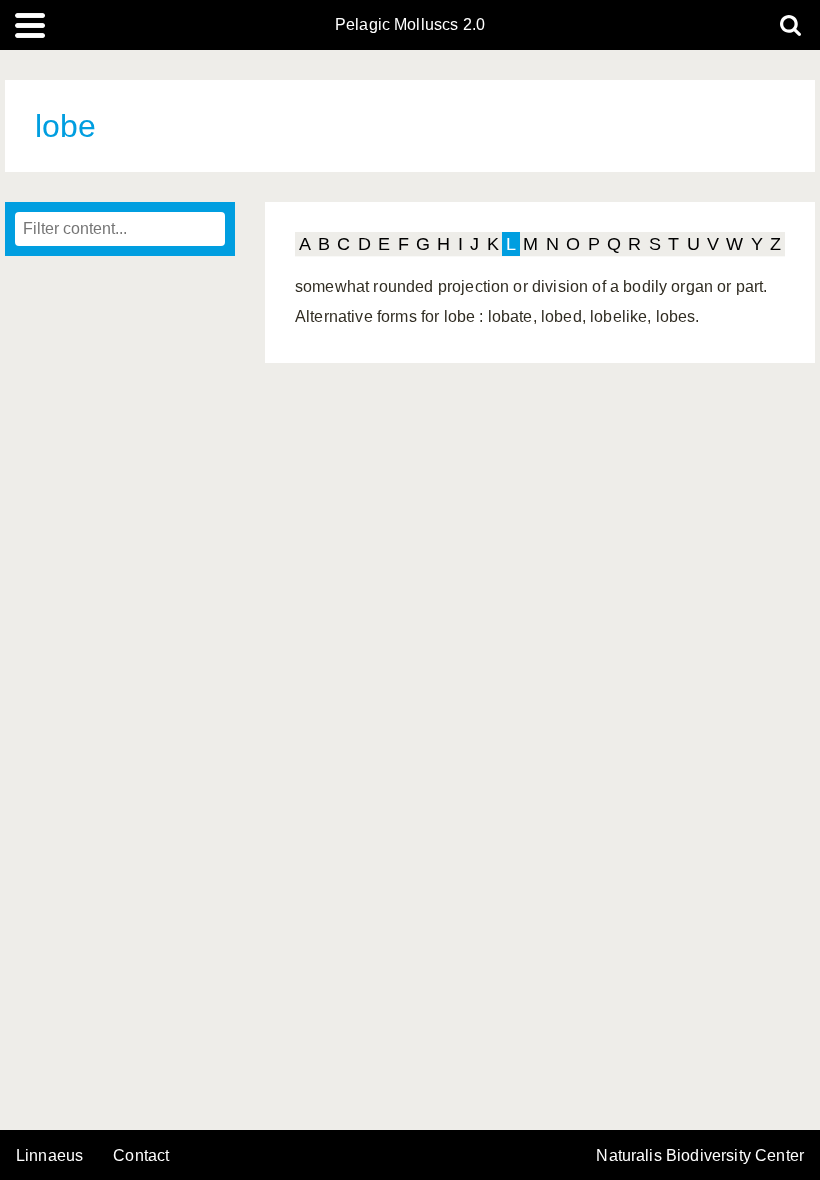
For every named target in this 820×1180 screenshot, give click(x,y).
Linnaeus (49, 1156)
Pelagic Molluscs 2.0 (410, 25)
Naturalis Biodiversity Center (700, 1156)
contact (141, 1155)
